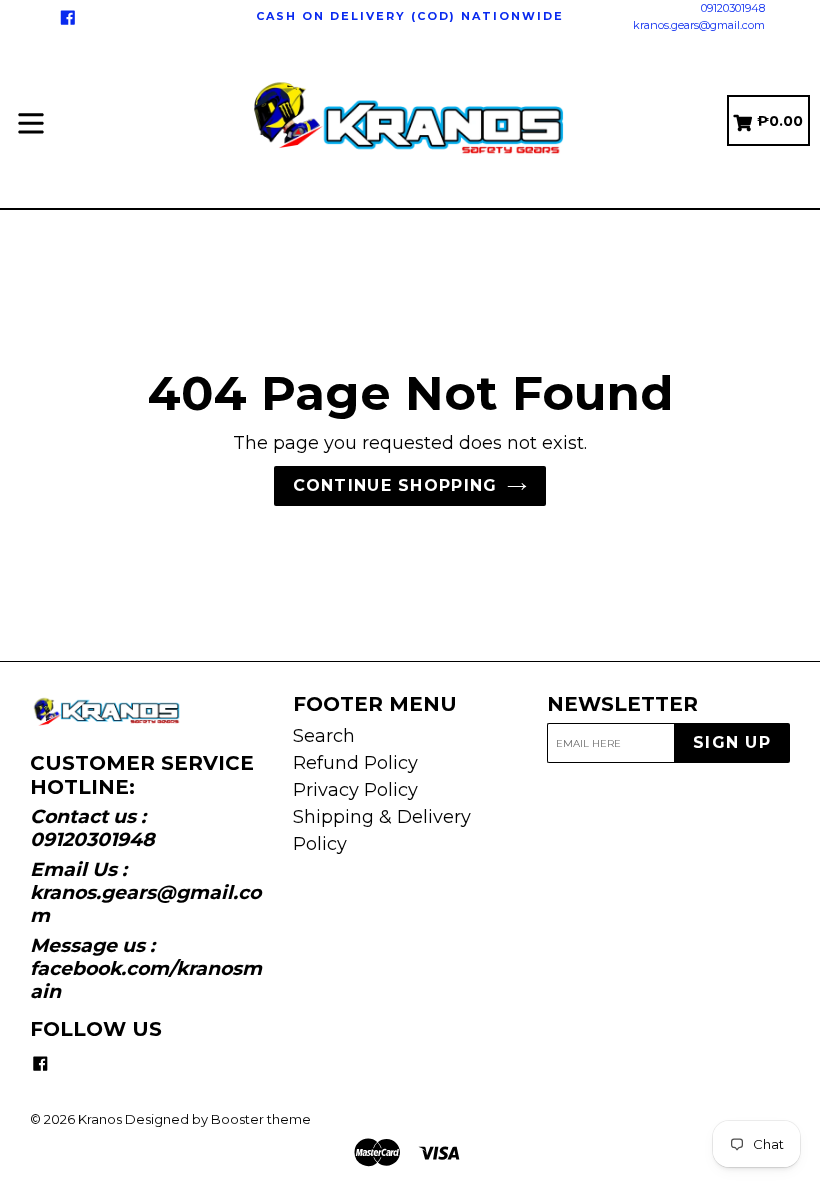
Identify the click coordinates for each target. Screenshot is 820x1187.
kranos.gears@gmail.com (699, 25)
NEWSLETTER (622, 704)
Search (324, 736)
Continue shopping (395, 485)
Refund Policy (355, 763)
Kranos (100, 1119)
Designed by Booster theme (218, 1119)
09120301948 (733, 8)
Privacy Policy (355, 790)
